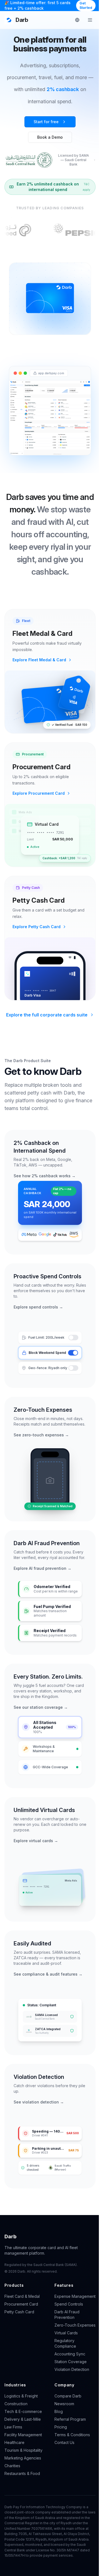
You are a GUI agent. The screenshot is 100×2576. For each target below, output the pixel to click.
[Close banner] (92, 6)
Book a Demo (50, 137)
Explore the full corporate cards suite (47, 1015)
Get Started (86, 5)
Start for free (46, 122)
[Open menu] (90, 20)
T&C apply (87, 187)
